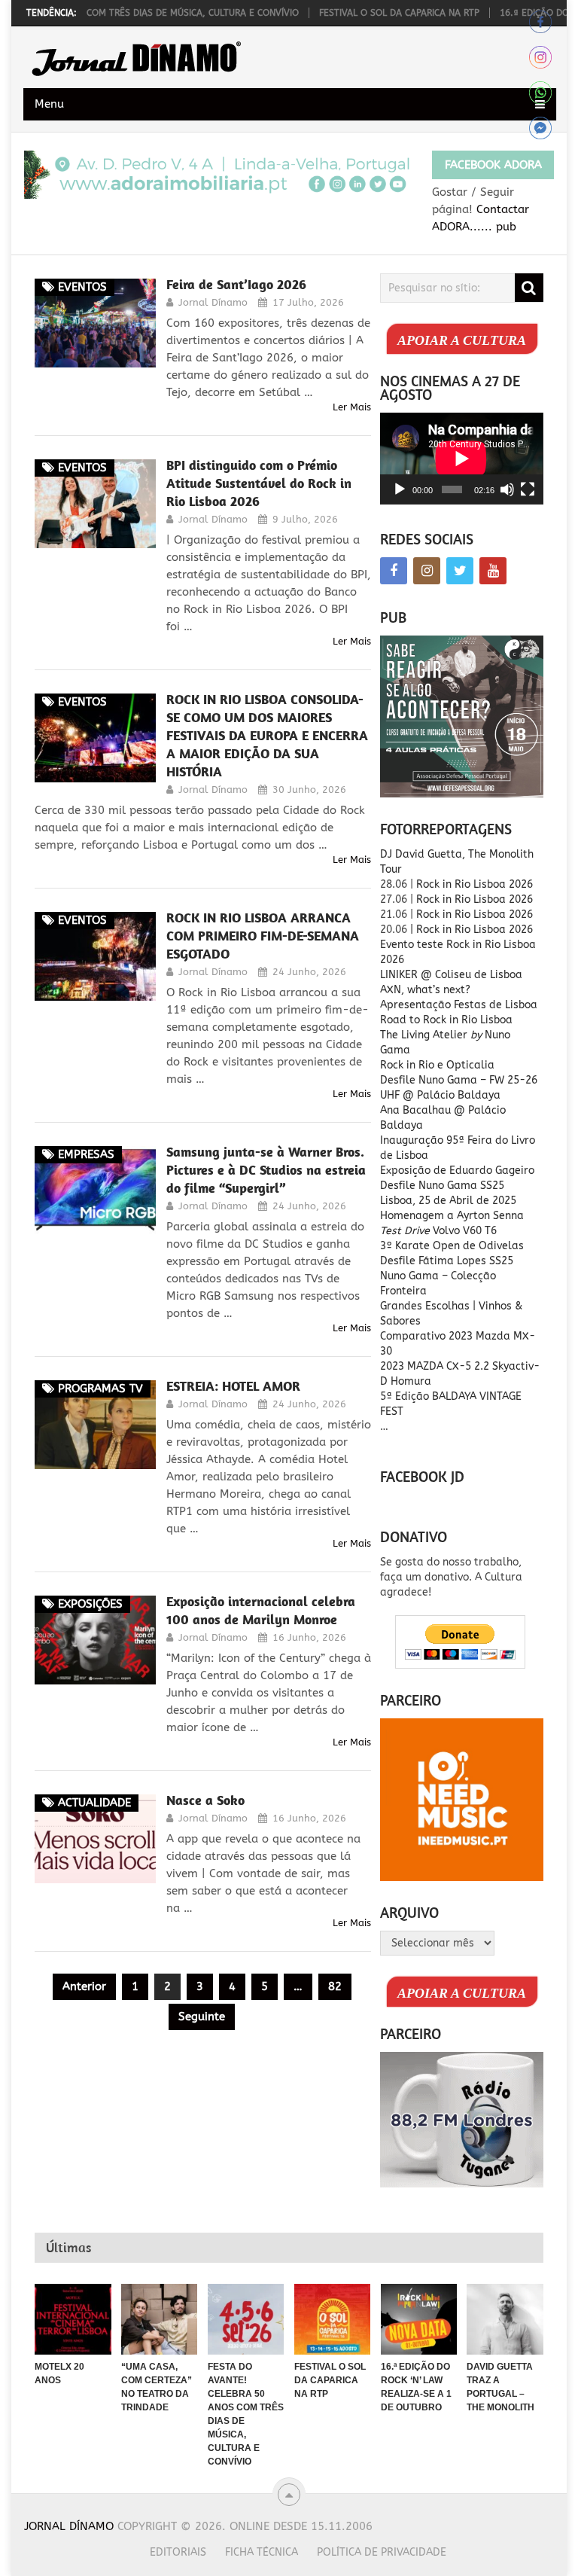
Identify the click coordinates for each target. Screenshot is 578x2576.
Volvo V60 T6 (438, 1231)
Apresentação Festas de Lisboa (459, 1005)
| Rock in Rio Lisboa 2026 (472, 930)
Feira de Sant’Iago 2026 (236, 284)
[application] (461, 459)
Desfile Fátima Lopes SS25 (447, 1261)
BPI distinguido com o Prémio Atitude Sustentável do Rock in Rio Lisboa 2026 (259, 483)
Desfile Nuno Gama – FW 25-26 (459, 1080)
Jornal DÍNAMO (69, 2526)
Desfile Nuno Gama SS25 (442, 1186)
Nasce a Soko (205, 1800)
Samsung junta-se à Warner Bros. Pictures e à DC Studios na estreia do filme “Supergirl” (266, 1170)
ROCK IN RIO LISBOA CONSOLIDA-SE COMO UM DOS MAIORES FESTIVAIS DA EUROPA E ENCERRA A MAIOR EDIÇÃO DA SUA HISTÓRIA (267, 735)
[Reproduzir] (400, 489)
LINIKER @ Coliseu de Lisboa (451, 975)
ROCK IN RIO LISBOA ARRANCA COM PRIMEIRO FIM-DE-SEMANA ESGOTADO (263, 936)
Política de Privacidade (382, 2552)
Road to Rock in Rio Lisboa (446, 1020)
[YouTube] (493, 571)
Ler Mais (352, 407)
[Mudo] (507, 489)
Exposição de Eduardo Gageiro (457, 1171)
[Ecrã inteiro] (528, 489)
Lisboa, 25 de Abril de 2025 (448, 1201)
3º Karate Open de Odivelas (452, 1246)
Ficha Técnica (262, 2552)
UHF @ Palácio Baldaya (440, 1095)
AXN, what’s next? (425, 990)
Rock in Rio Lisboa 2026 (475, 884)
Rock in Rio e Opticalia (437, 1065)
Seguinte (202, 2017)
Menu (49, 104)
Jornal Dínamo (213, 302)
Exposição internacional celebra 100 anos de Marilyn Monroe (261, 1610)
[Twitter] (460, 571)
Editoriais (178, 2552)
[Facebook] (394, 571)
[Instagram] (427, 571)
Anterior (84, 1986)
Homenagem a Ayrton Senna (452, 1216)
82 (335, 1986)
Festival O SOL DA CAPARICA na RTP (356, 13)
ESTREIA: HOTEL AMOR (233, 1386)
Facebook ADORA (493, 165)
